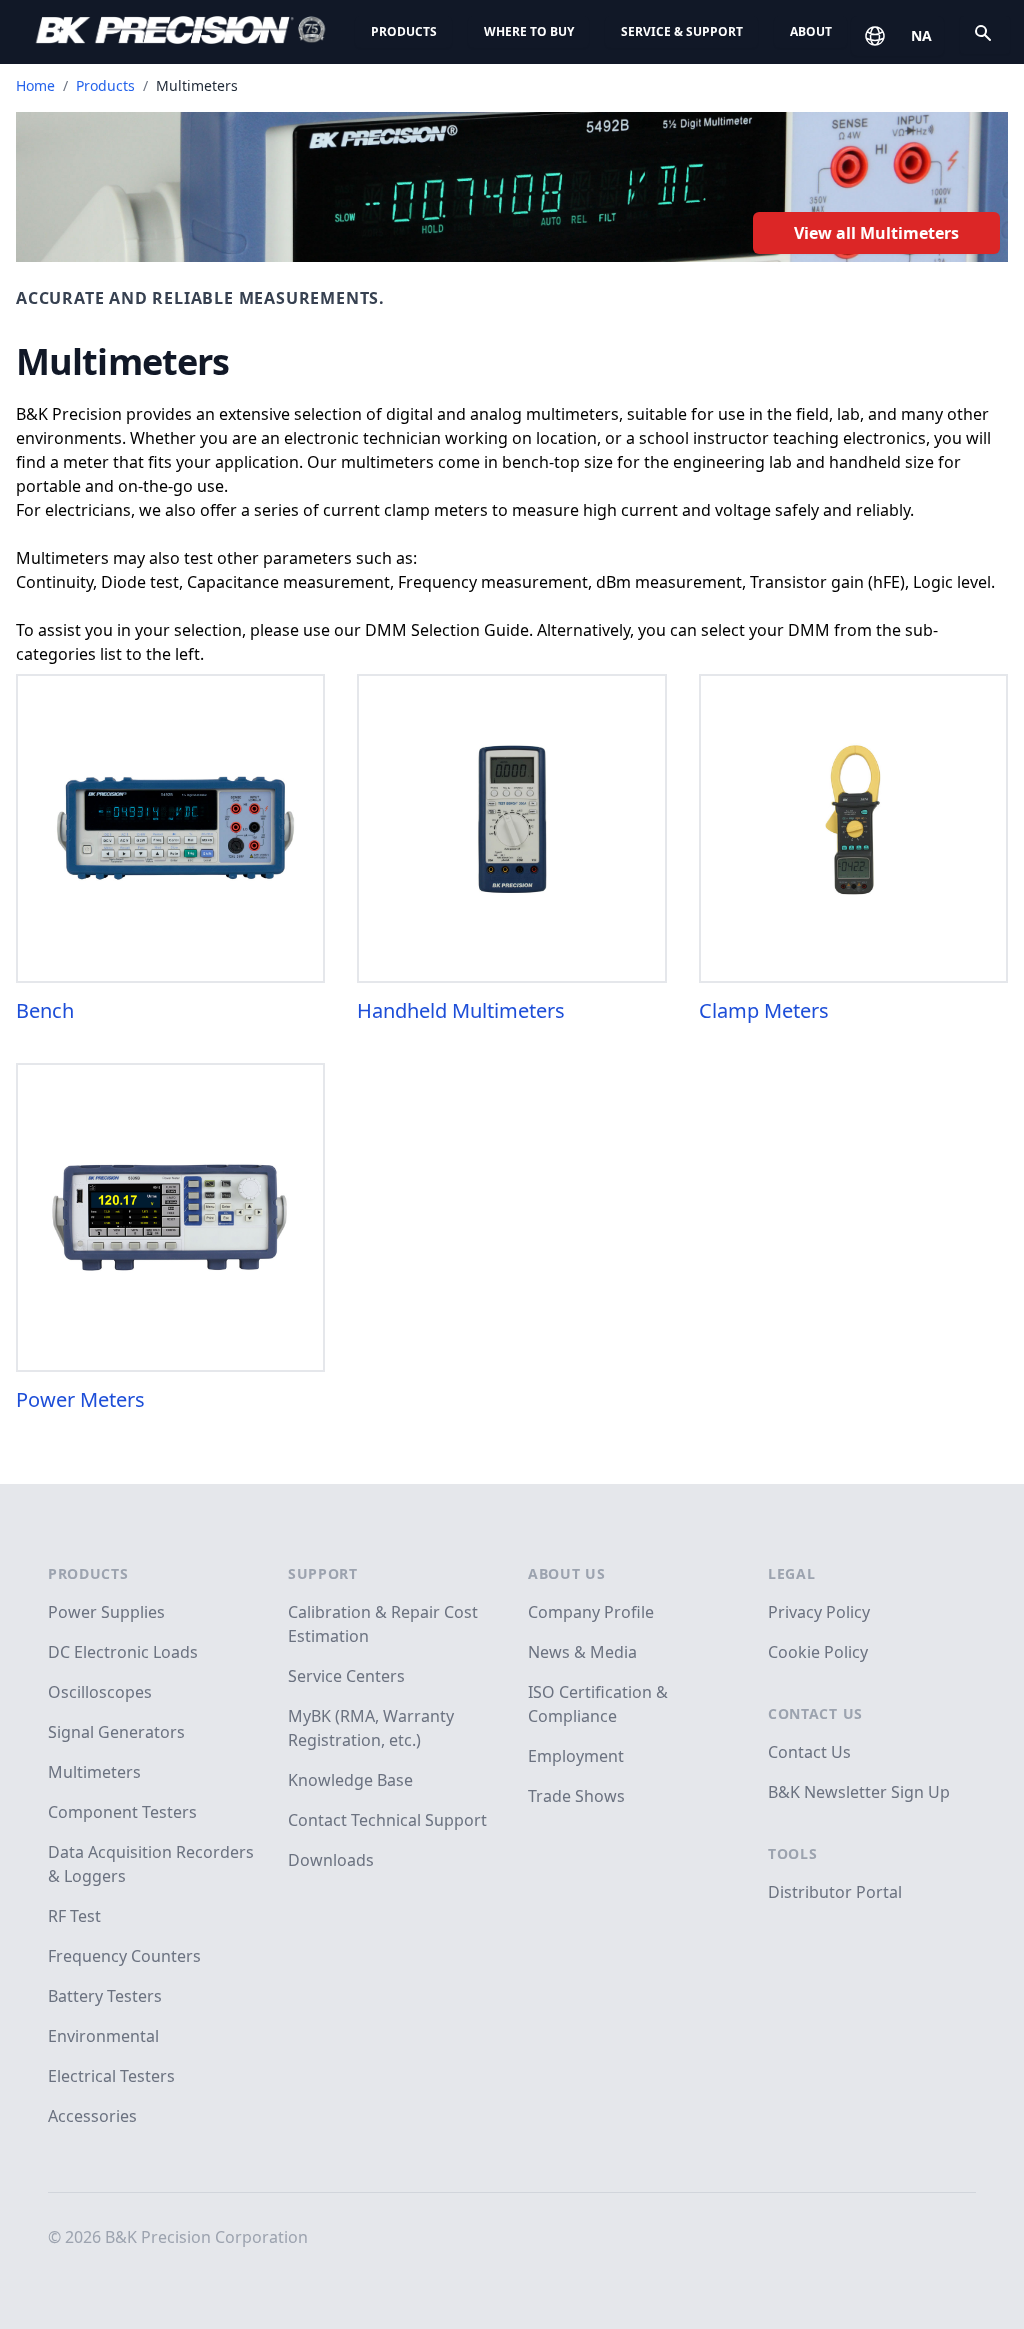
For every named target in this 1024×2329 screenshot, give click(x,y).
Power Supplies (106, 1612)
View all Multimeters (876, 233)
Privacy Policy (819, 1612)
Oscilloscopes (100, 1692)
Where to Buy (529, 31)
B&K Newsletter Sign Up (859, 1792)
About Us (567, 1573)
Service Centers (346, 1676)
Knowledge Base (350, 1780)
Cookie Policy (818, 1652)
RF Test (74, 1916)
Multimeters (94, 1772)
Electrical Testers (111, 2076)
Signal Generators (116, 1732)
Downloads (331, 1860)
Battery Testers (105, 1996)
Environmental (103, 2036)
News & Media (582, 1652)
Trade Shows (576, 1796)
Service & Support (682, 31)
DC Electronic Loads (123, 1652)
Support (323, 1573)
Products (404, 31)
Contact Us (815, 1713)
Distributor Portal (835, 1892)
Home (35, 85)
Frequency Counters (124, 1956)
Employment (576, 1756)
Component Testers (122, 1812)
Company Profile (591, 1612)
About (811, 31)
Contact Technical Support (387, 1820)
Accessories (92, 2116)
